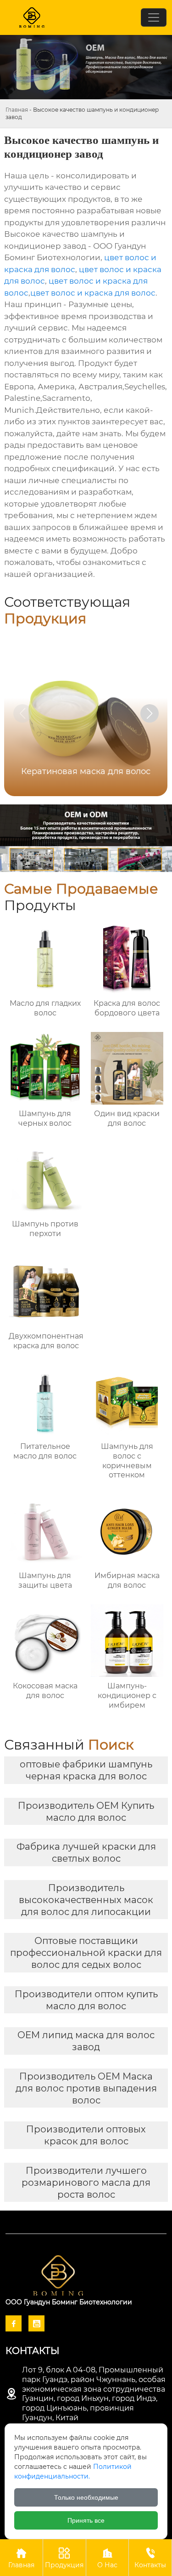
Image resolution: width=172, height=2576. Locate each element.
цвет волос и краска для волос (93, 293)
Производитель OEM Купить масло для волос (86, 1812)
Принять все (86, 2520)
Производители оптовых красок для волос (86, 2135)
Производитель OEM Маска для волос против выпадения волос (86, 2088)
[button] (150, 713)
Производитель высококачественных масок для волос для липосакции (86, 1900)
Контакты (150, 2558)
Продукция (64, 2558)
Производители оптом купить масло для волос (86, 2000)
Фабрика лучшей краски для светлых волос (86, 1852)
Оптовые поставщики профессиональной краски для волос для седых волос (86, 1953)
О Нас (107, 2558)
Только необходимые (86, 2497)
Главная (17, 110)
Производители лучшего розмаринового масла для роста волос (86, 2183)
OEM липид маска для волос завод (86, 2041)
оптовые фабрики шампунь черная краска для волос (86, 1770)
